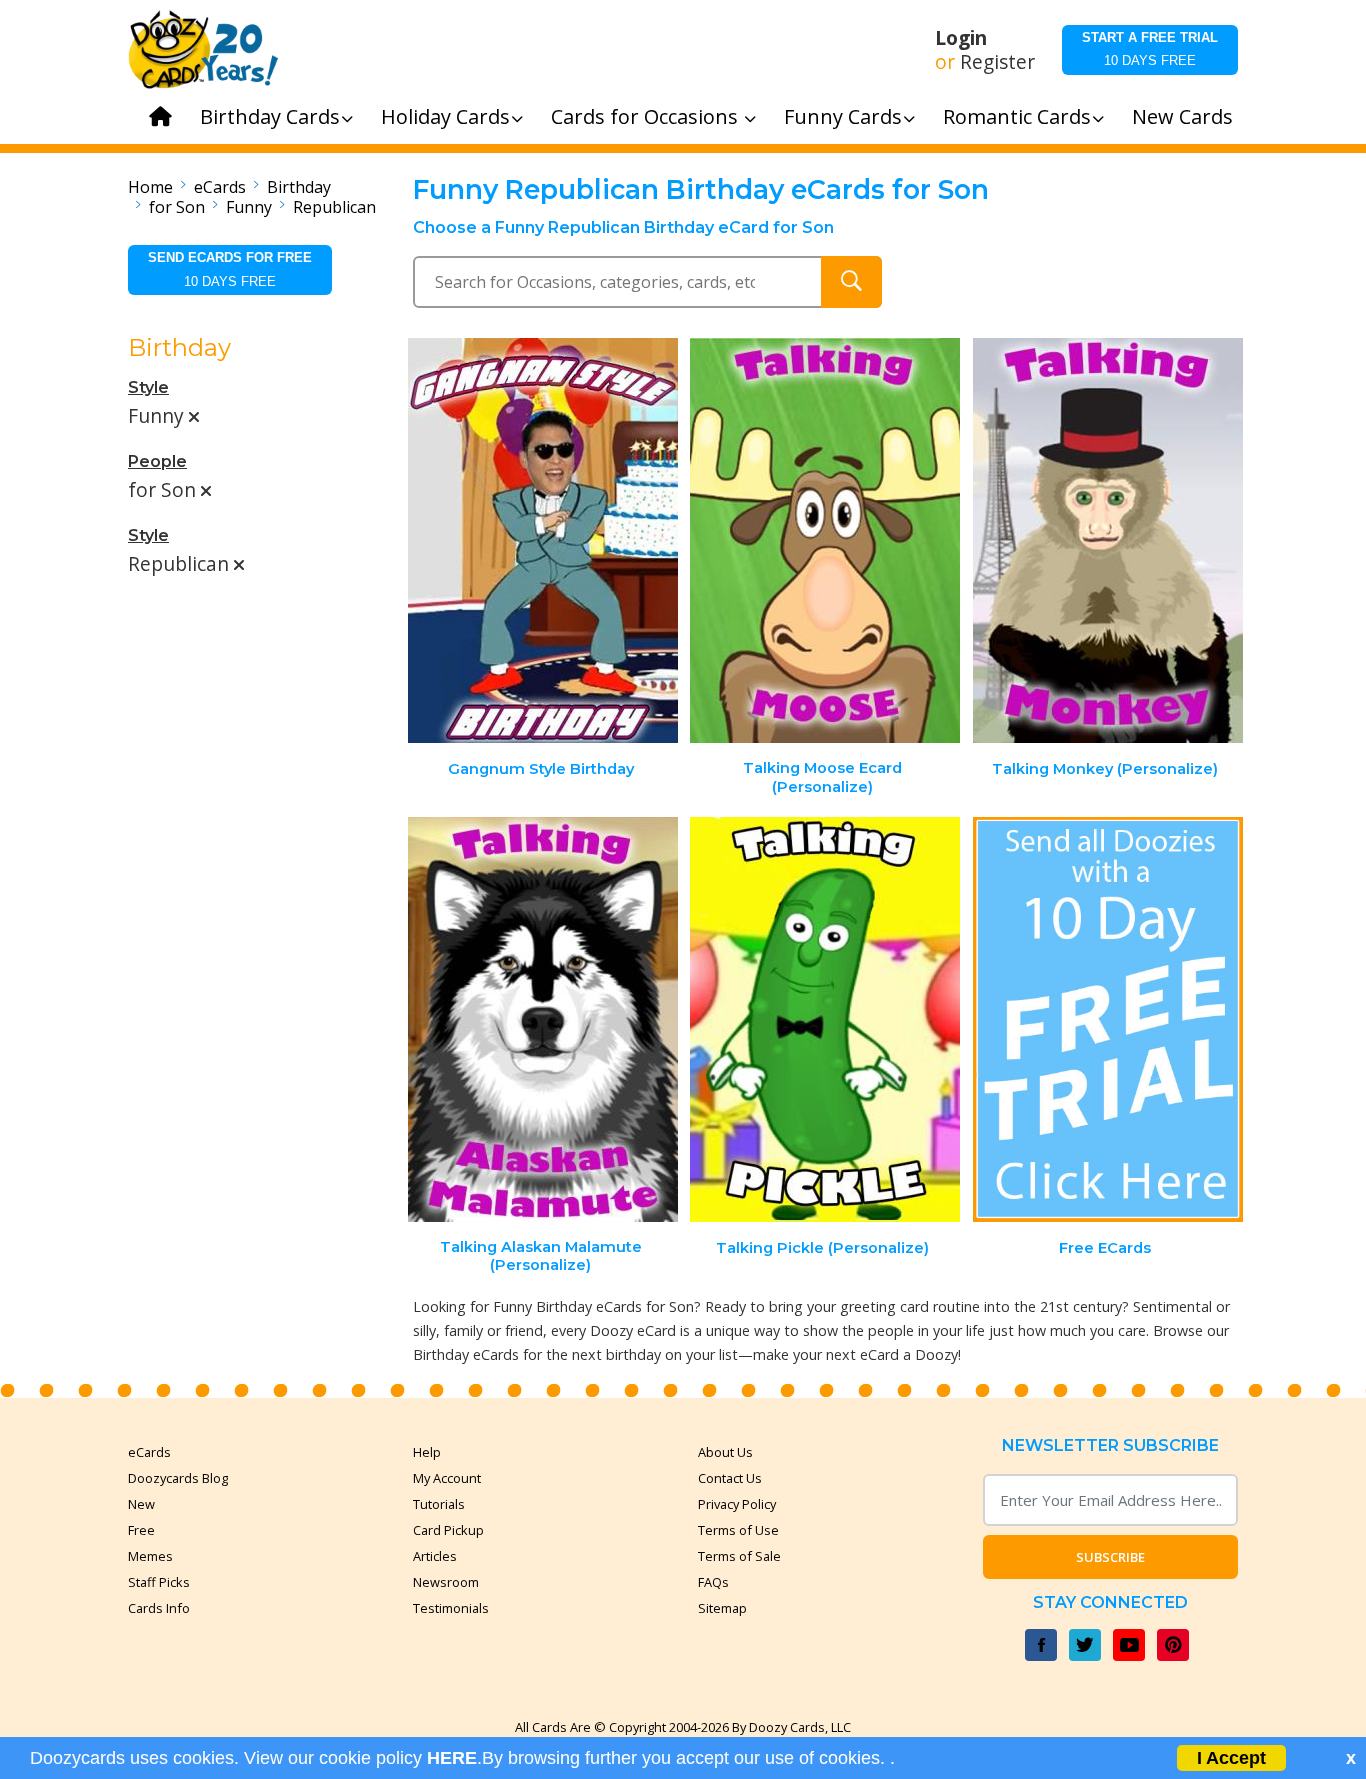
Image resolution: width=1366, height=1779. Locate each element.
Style (148, 387)
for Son (177, 207)
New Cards (1182, 116)
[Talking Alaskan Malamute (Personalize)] (543, 1019)
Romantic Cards (1017, 116)
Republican (334, 207)
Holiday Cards (445, 116)
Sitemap (722, 1608)
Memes (150, 1556)
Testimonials (451, 1608)
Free (141, 1530)
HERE (452, 1758)
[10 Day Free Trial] (1108, 1019)
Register (997, 62)
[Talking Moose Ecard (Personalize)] (825, 540)
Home (150, 187)
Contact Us (730, 1478)
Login (961, 38)
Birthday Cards (270, 116)
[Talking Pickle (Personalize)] (825, 1019)
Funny (249, 207)
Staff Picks (159, 1582)
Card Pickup (448, 1530)
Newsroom (446, 1582)
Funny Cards (843, 116)
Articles (435, 1556)
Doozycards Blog (178, 1478)
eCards (220, 187)
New (141, 1504)
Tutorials (439, 1504)
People (157, 461)
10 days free (1150, 49)
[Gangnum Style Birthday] (543, 540)
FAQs (713, 1582)
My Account (447, 1478)
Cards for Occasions (647, 116)
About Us (725, 1452)
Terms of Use (738, 1530)
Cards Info (159, 1608)
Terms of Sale (739, 1556)
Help (427, 1452)
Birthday (299, 187)
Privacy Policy (737, 1504)
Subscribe (1110, 1557)
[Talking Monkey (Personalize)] (1108, 540)
